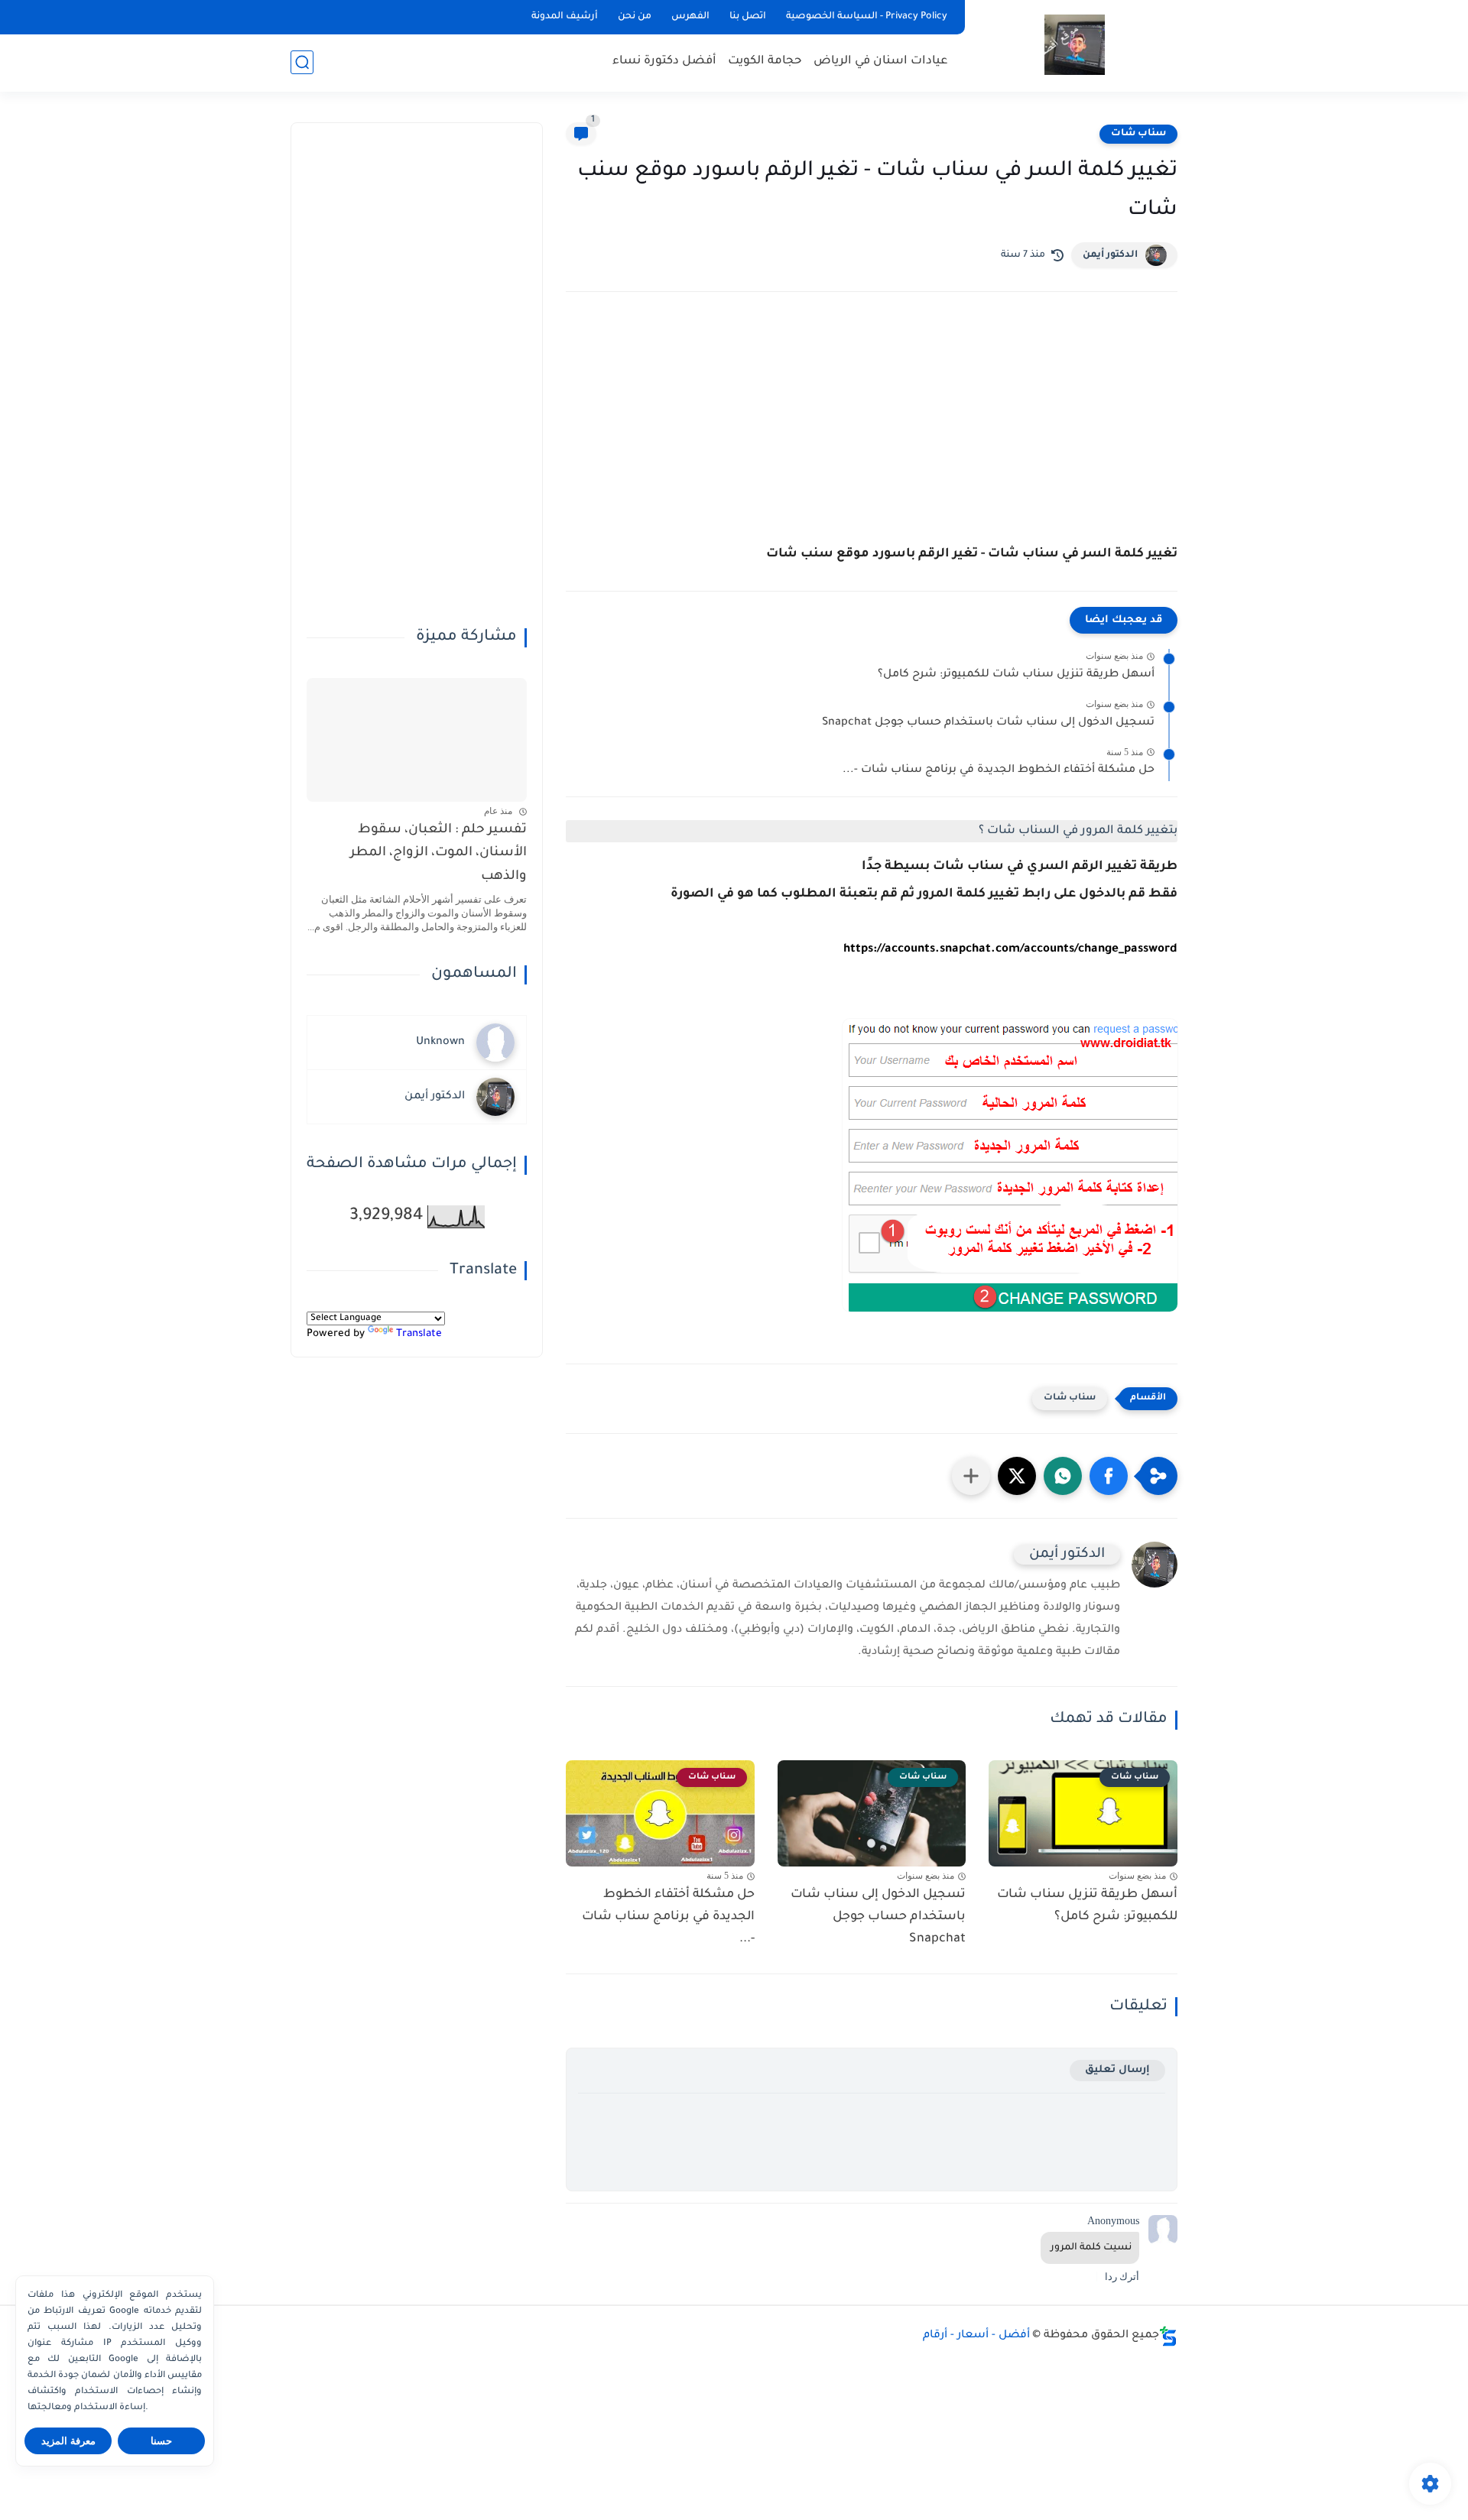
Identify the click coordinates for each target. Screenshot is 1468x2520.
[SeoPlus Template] (1168, 2336)
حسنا (161, 2441)
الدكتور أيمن (1110, 255)
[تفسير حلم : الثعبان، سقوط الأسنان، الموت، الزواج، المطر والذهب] (417, 740)
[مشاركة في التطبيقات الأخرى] (971, 1476)
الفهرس (690, 17)
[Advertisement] (872, 437)
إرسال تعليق (1117, 2070)
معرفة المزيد (68, 2441)
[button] (1109, 1476)
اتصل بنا (748, 17)
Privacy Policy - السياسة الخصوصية (867, 17)
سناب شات (1138, 134)
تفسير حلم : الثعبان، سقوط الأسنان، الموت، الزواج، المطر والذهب (438, 854)
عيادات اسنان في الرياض (881, 62)
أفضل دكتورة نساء (664, 62)
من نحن (635, 17)
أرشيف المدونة (565, 17)
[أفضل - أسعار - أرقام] (1075, 45)
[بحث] (302, 62)
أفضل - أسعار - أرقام (976, 2336)
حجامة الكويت (765, 62)
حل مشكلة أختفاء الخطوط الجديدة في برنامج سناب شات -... (999, 770)
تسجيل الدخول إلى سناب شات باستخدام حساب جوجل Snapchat (988, 723)
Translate (419, 1334)
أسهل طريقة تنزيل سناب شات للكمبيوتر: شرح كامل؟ (1016, 675)
